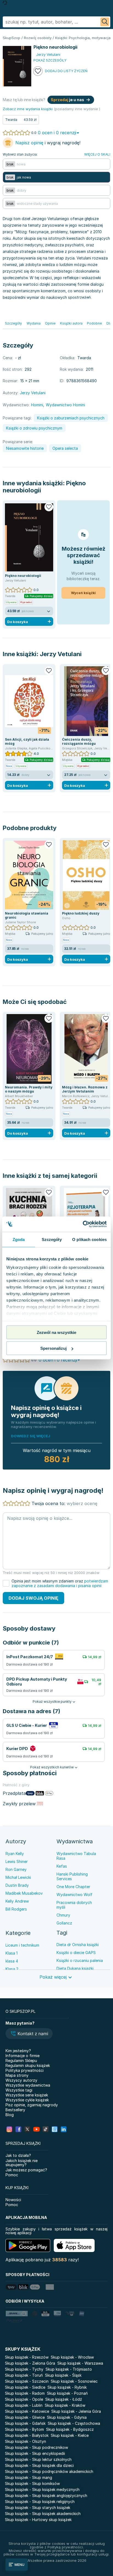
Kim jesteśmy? (18, 2051)
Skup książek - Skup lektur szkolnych (38, 2459)
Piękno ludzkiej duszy (81, 913)
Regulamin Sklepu (21, 2060)
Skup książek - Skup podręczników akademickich (49, 2471)
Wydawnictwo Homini (65, 405)
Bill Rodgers (16, 1909)
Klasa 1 (12, 1953)
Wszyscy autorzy (21, 2080)
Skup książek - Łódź (64, 2399)
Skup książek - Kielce (70, 2435)
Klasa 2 (12, 1969)
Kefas (62, 1866)
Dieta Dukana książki (75, 1968)
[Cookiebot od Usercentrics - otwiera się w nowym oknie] (83, 1224)
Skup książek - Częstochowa (74, 2423)
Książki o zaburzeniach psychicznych (71, 418)
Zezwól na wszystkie (56, 1332)
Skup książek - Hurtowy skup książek (38, 2520)
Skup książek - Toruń (24, 2375)
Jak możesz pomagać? (26, 2170)
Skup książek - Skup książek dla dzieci (39, 2465)
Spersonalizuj (53, 1348)
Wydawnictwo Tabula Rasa (76, 1856)
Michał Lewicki (18, 1877)
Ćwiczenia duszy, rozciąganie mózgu (79, 741)
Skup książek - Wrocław (72, 2357)
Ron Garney (16, 1869)
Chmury (63, 1915)
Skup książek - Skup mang (29, 2477)
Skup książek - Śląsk (63, 2375)
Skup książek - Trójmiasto (69, 2369)
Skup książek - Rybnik (67, 2387)
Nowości (13, 2200)
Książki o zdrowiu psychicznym (34, 428)
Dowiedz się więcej (31, 1436)
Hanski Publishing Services (72, 1876)
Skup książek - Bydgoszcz (70, 2429)
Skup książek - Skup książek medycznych (42, 2489)
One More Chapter (73, 1887)
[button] (29, 2034)
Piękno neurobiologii (23, 576)
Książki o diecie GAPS (76, 1953)
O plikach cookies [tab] (89, 1239)
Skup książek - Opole (24, 2399)
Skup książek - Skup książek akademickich (43, 2514)
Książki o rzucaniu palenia (80, 1960)
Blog (10, 2115)
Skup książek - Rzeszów (27, 2357)
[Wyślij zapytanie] (105, 22)
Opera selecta (65, 448)
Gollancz (64, 1923)
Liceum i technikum (22, 1945)
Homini (37, 405)
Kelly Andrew (17, 1901)
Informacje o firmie (22, 2056)
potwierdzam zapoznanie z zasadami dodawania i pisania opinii (60, 1583)
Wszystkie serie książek (27, 2095)
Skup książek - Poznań (67, 2393)
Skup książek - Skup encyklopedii (35, 2453)
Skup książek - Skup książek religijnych (40, 2501)
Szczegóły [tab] (52, 1239)
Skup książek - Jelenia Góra (76, 2411)
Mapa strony (17, 2075)
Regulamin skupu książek (28, 2065)
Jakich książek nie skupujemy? (22, 2163)
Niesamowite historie (25, 448)
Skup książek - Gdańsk (25, 2423)
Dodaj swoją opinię (33, 1598)
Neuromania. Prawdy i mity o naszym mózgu (29, 1089)
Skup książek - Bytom (24, 2429)
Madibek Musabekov (24, 1893)
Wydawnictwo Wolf (74, 1895)
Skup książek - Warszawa (80, 2363)
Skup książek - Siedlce (25, 2387)
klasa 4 (12, 1961)
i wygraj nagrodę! (48, 143)
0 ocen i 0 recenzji (57, 133)
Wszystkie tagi (19, 2090)
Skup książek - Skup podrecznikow (36, 2447)
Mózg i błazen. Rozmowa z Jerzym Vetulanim (85, 1089)
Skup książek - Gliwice (25, 2417)
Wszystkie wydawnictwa (28, 2085)
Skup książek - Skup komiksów (32, 2483)
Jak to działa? (18, 2155)
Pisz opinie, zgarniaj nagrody (32, 2105)
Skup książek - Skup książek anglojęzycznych (46, 2495)
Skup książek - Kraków (65, 2405)
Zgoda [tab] (19, 1239)
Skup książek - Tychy (24, 2369)
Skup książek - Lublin (24, 2405)
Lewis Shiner (17, 1861)
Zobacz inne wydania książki (28, 109)
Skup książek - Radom (25, 2393)
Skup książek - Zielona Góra (30, 2363)
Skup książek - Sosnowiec (74, 2381)
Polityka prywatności (25, 2070)
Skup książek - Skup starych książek (38, 2508)
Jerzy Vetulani (61, 654)
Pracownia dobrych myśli (74, 1905)
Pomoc (12, 2175)
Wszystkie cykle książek (27, 2100)
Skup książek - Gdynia (67, 2417)
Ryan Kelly (15, 1854)
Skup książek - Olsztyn (26, 2441)
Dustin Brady (17, 1885)
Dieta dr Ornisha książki (78, 1945)
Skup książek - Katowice (27, 2411)
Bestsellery (15, 2110)
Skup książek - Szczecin (27, 2381)
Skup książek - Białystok (27, 2435)
